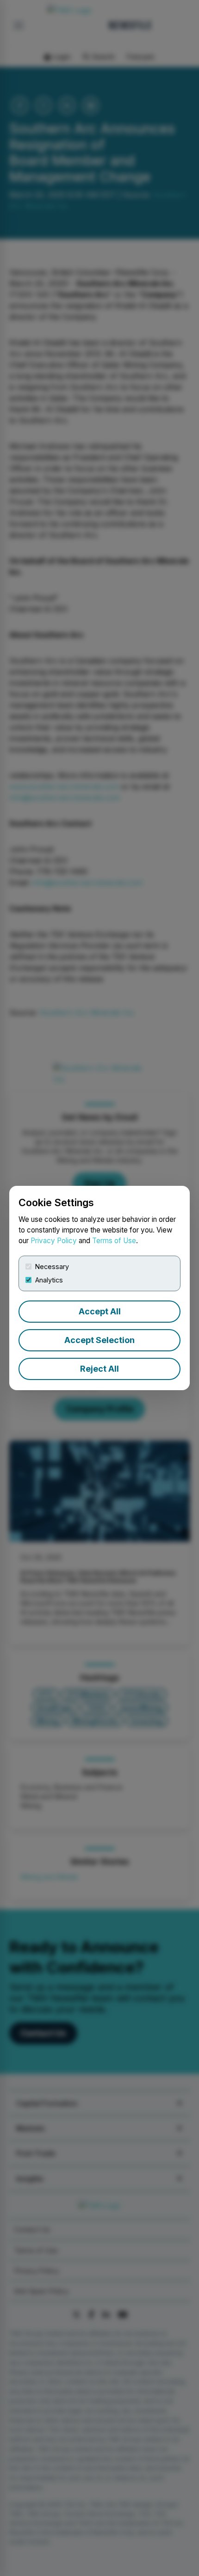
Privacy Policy (54, 1241)
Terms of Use (114, 1241)
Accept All (100, 1311)
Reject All (99, 1369)
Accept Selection (99, 1340)
